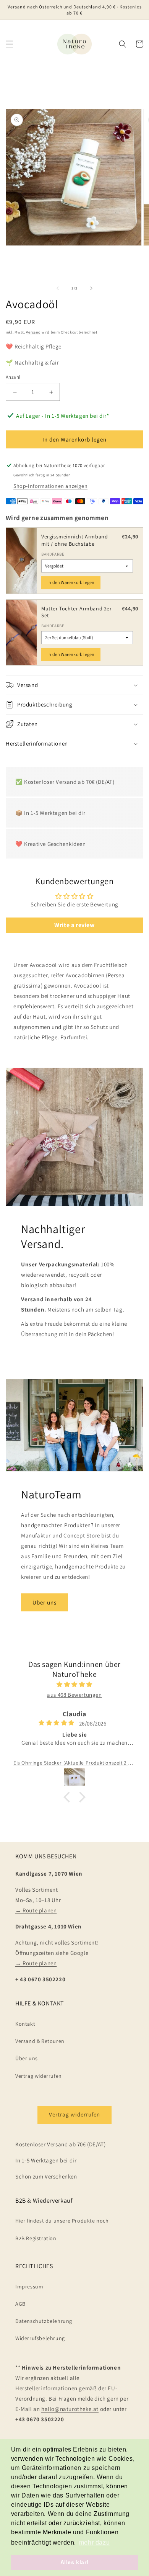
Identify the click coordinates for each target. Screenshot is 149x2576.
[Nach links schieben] (58, 288)
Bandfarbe (53, 554)
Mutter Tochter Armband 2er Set (77, 612)
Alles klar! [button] (75, 2562)
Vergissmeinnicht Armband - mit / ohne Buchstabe (76, 540)
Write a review (74, 925)
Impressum (29, 2287)
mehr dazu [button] (94, 2542)
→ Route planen (36, 1910)
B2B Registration (36, 2238)
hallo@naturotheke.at (70, 2409)
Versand (33, 332)
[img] (74, 1684)
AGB (20, 2304)
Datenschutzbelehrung (44, 2321)
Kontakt (25, 2024)
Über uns (45, 1602)
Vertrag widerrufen (39, 2076)
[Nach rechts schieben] (91, 288)
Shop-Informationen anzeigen (50, 486)
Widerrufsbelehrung (40, 2338)
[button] (10, 44)
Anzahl (13, 377)
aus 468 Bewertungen (74, 1695)
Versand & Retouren (40, 2041)
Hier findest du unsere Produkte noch (62, 2221)
